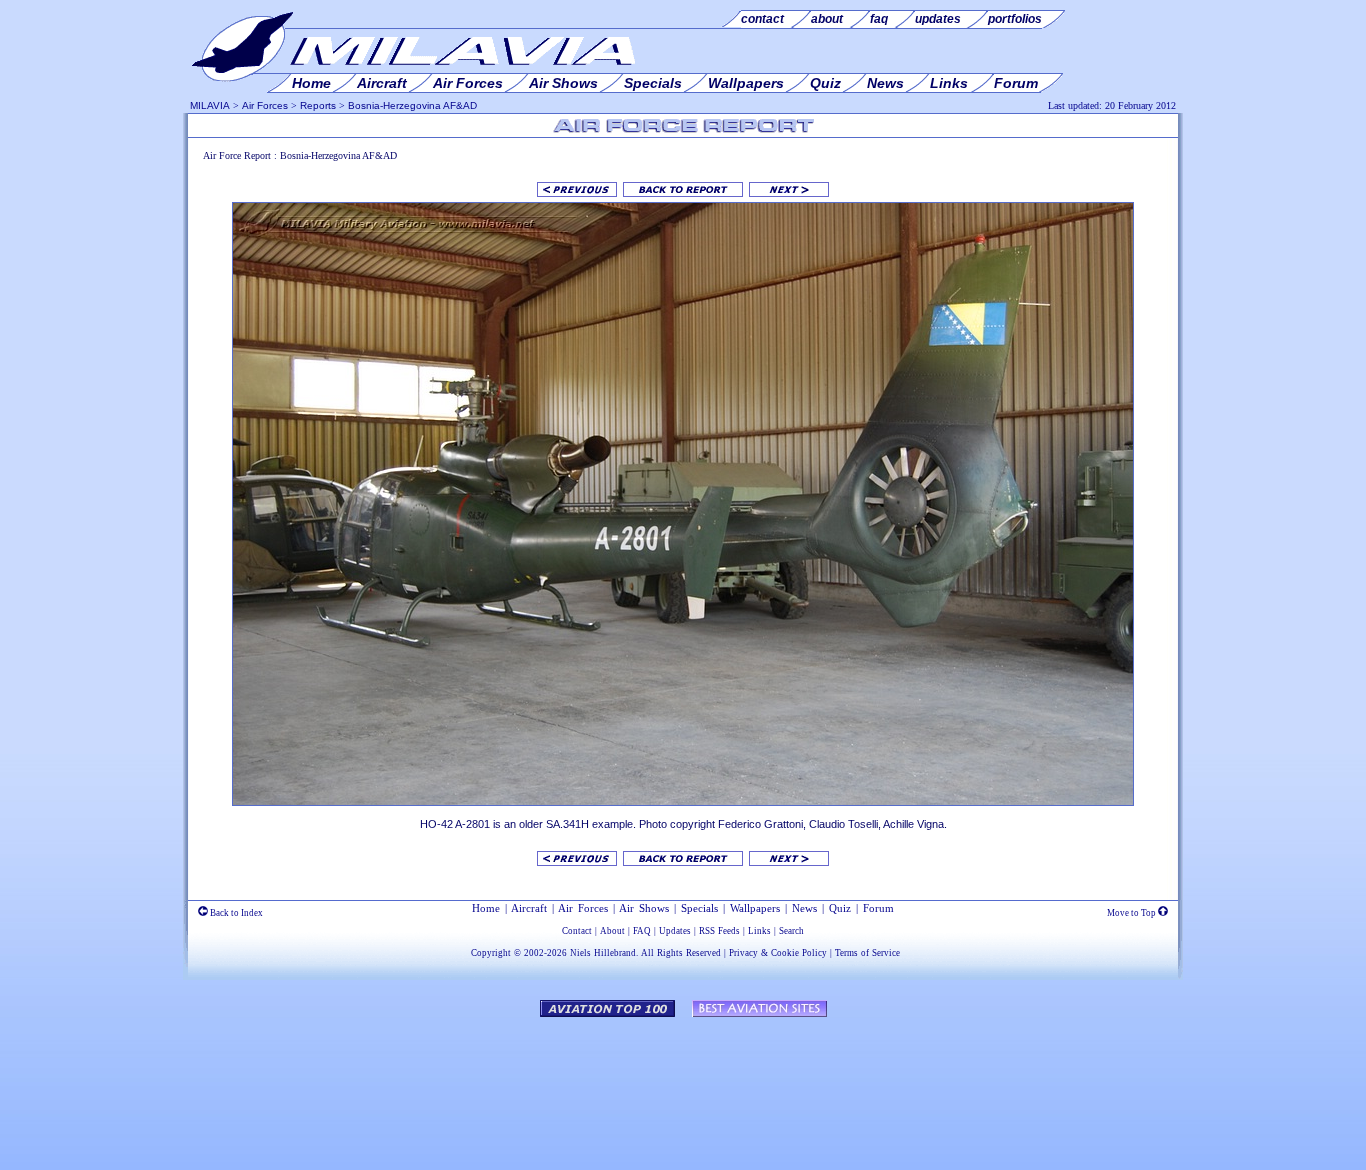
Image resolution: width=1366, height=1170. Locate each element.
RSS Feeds (719, 931)
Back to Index (235, 913)
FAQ (642, 931)
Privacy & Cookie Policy (778, 953)
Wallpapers (755, 908)
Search (791, 931)
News (804, 908)
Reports (318, 105)
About (612, 931)
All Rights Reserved (681, 953)
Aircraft (529, 908)
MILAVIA (210, 105)
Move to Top (1132, 913)
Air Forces (265, 105)
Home (486, 908)
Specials (699, 908)
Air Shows (644, 908)
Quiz (840, 908)
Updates (675, 931)
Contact (577, 931)
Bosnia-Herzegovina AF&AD (412, 105)
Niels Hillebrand (603, 953)
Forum (878, 908)
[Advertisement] (683, 1084)
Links (759, 931)
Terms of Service (867, 953)
